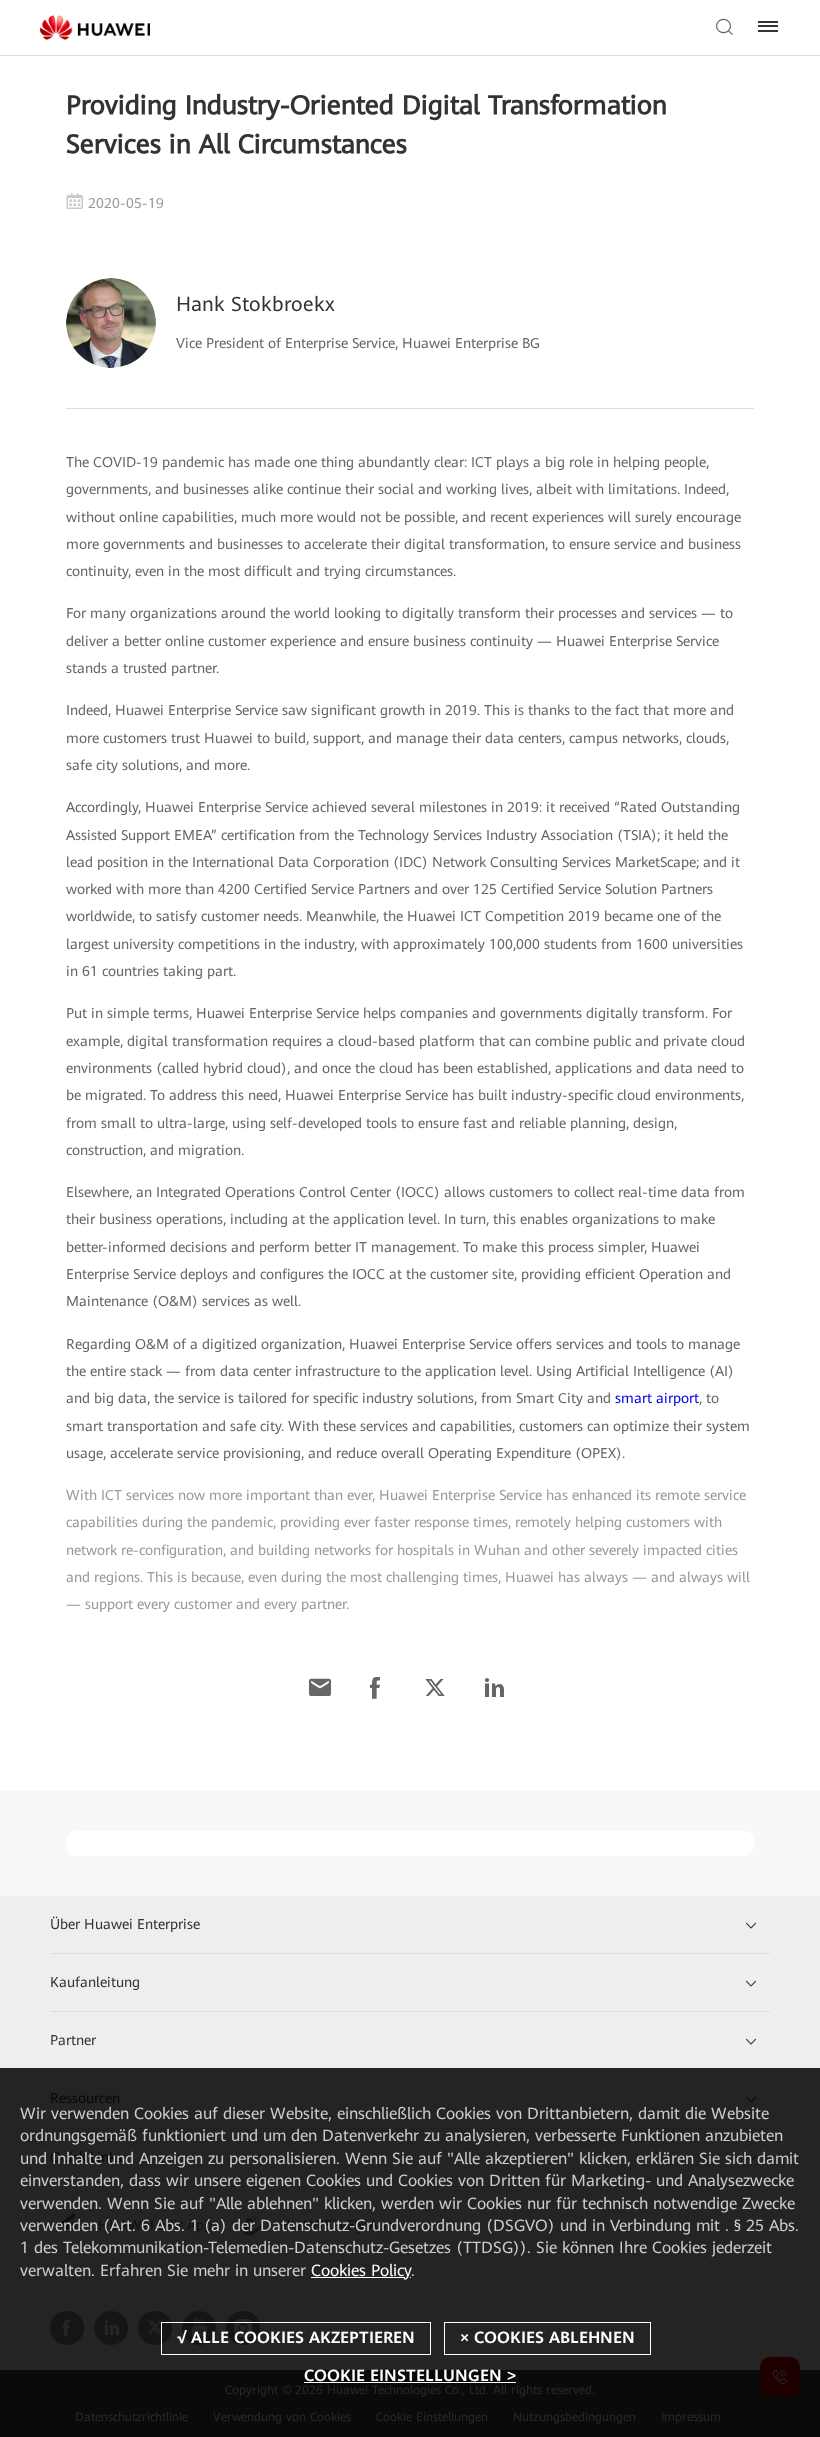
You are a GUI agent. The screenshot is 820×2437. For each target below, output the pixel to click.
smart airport (657, 1398)
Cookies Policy (361, 2270)
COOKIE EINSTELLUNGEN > (410, 2375)
